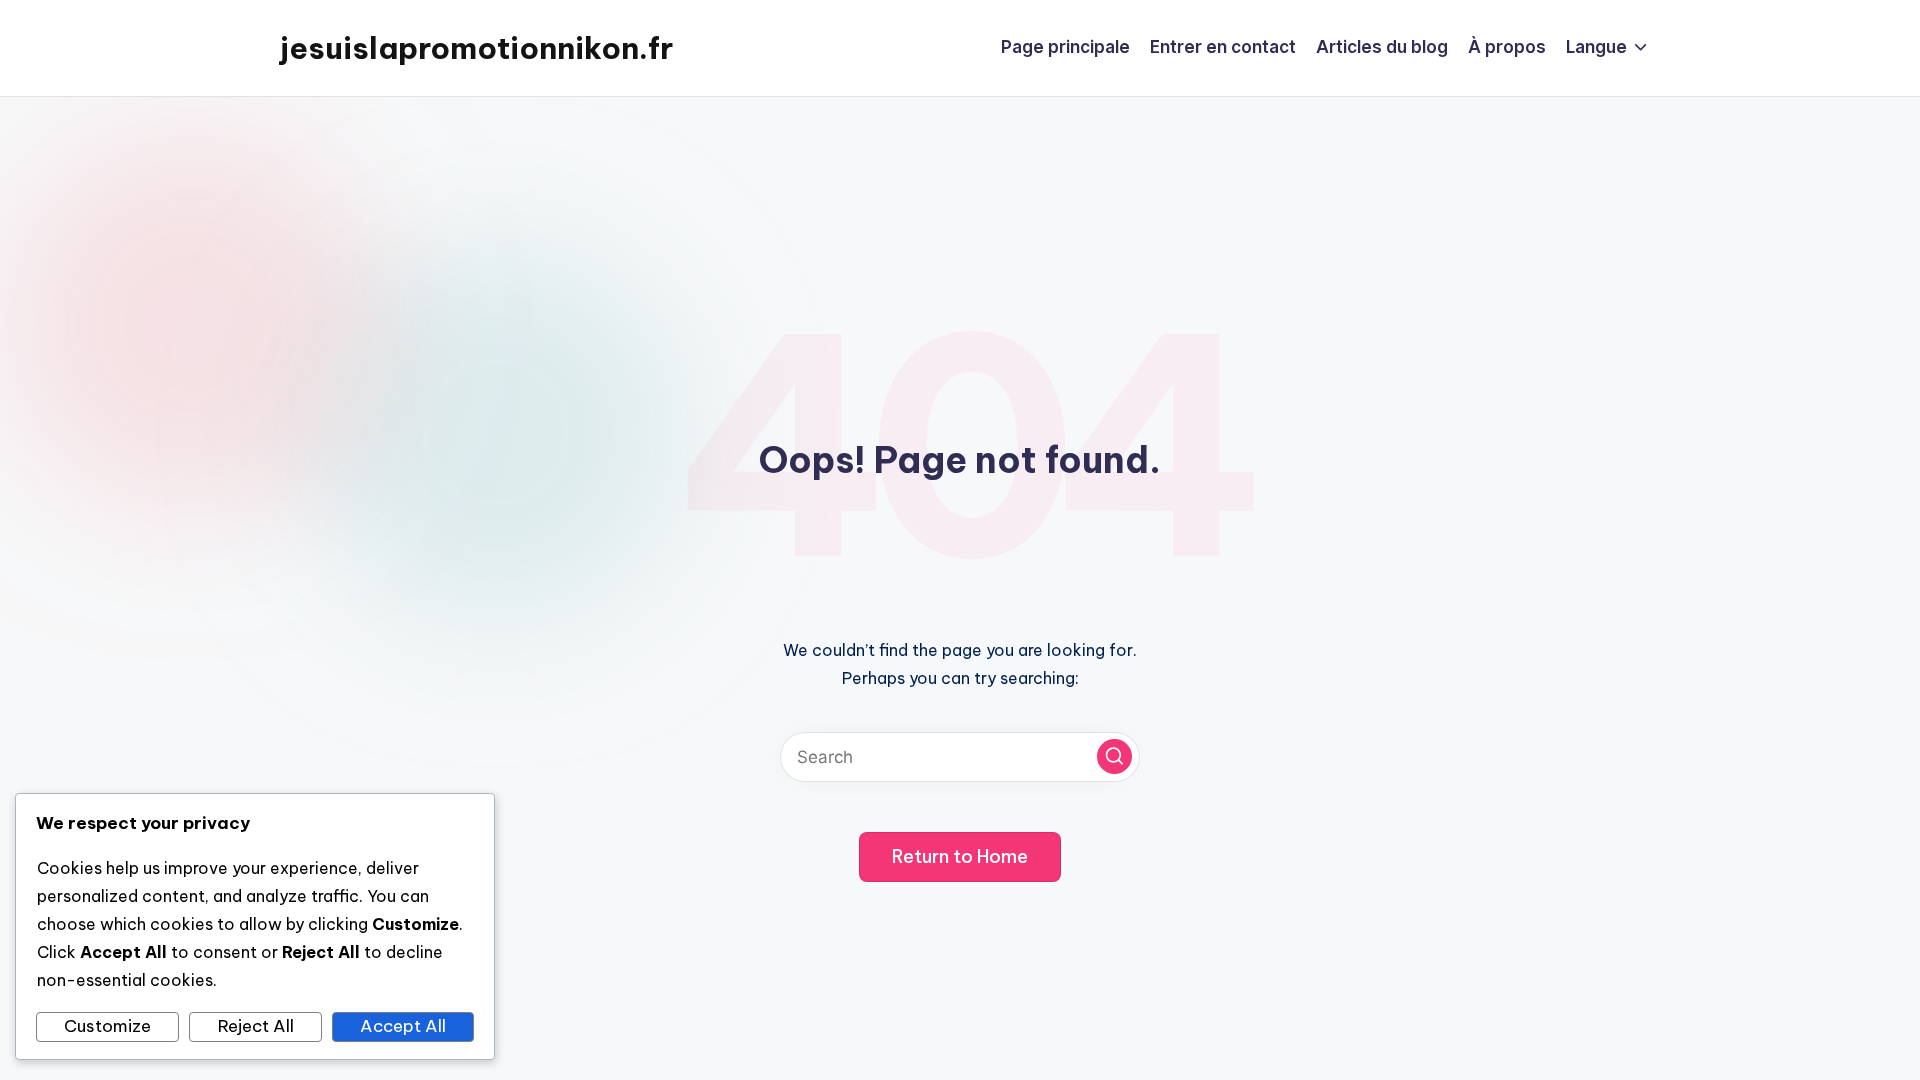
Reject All (256, 1026)
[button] (1114, 756)
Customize (107, 1026)
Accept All (403, 1026)
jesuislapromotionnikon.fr (476, 48)
